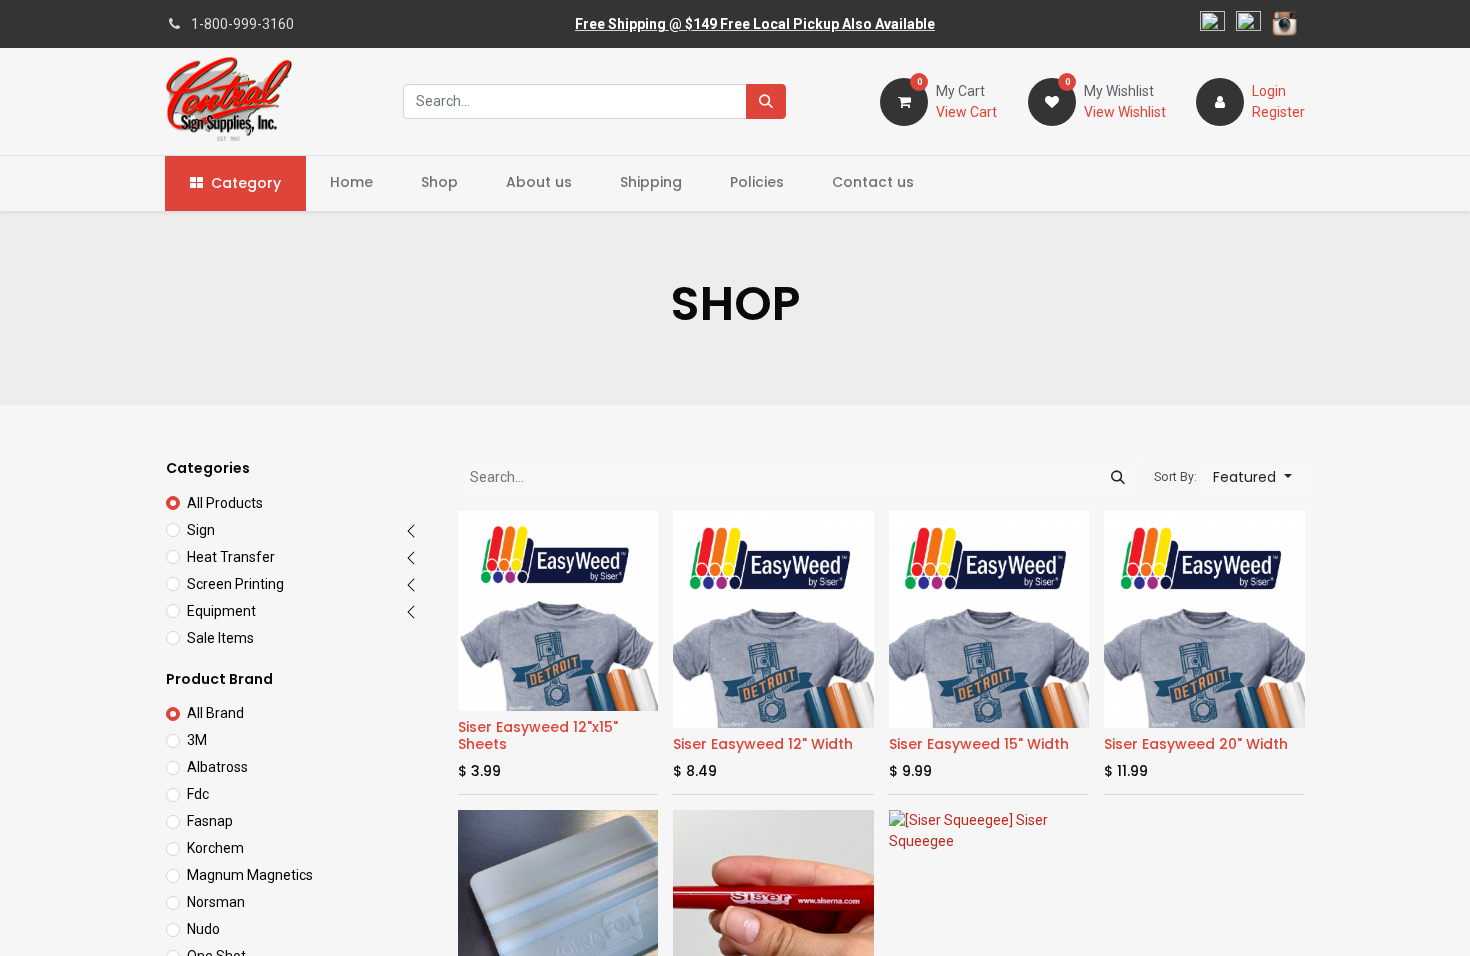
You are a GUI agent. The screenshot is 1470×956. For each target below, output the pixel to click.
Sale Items (220, 638)
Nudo (203, 929)
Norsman (216, 902)
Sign (201, 530)
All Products (225, 503)
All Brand (215, 713)
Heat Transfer (231, 557)
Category (246, 183)
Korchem (215, 848)
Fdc (198, 794)
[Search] (766, 101)
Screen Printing (235, 584)
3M (197, 740)
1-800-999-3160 (242, 24)
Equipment (221, 611)
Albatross (217, 767)
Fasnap (210, 821)
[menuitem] (351, 182)
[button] (1252, 477)
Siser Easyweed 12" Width (763, 744)
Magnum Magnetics (250, 875)
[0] (904, 100)
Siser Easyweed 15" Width (979, 744)
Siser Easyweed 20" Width (1196, 744)
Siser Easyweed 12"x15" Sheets (538, 735)
